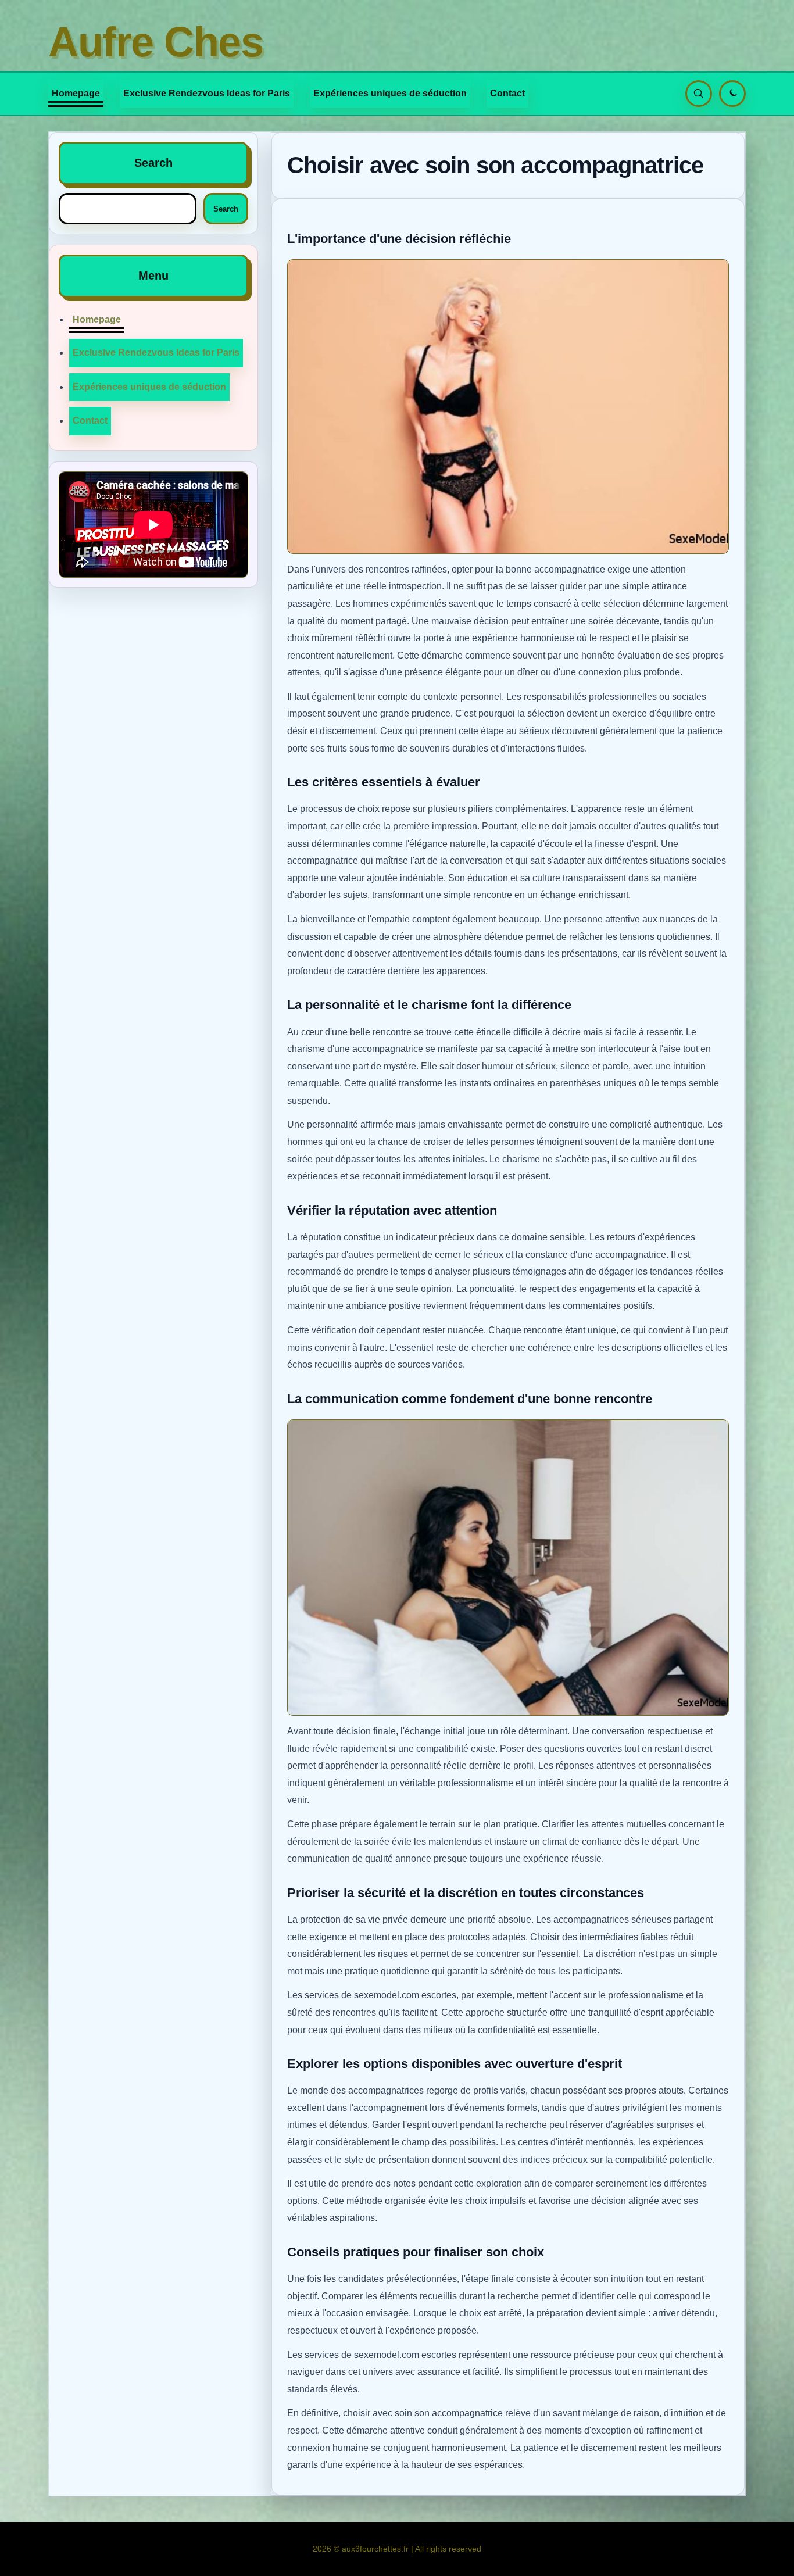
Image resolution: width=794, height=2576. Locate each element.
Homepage (76, 93)
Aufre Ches (156, 42)
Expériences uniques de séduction (390, 93)
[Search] (699, 94)
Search (226, 209)
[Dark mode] (732, 94)
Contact (507, 93)
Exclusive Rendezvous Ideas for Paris (207, 93)
